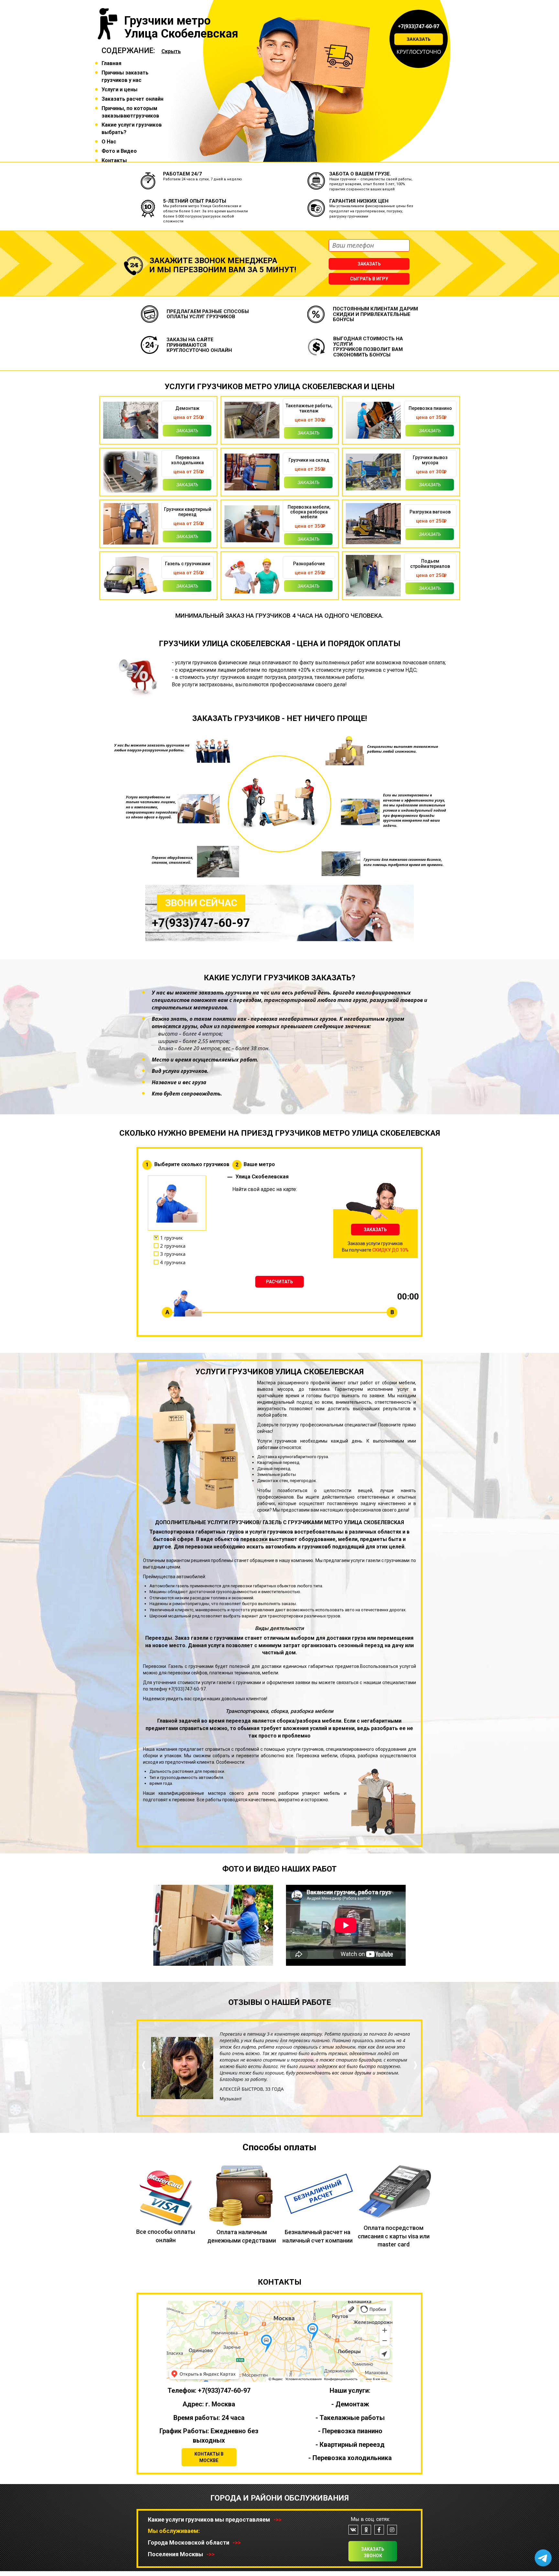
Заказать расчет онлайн (132, 99)
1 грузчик (171, 1238)
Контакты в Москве (209, 2457)
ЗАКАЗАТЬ (375, 1230)
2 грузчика (173, 1246)
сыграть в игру (369, 279)
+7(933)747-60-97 (419, 26)
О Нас (109, 142)
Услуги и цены (120, 90)
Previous (161, 1928)
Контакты (114, 160)
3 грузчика (173, 1254)
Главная (111, 63)
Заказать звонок (373, 2552)
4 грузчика (173, 1262)
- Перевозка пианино (350, 2431)
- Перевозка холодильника (350, 2458)
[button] (144, 2087)
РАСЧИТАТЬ (279, 1282)
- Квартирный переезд (350, 2445)
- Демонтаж (350, 2404)
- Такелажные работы (350, 2418)
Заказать (419, 39)
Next (265, 1928)
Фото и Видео (119, 151)
